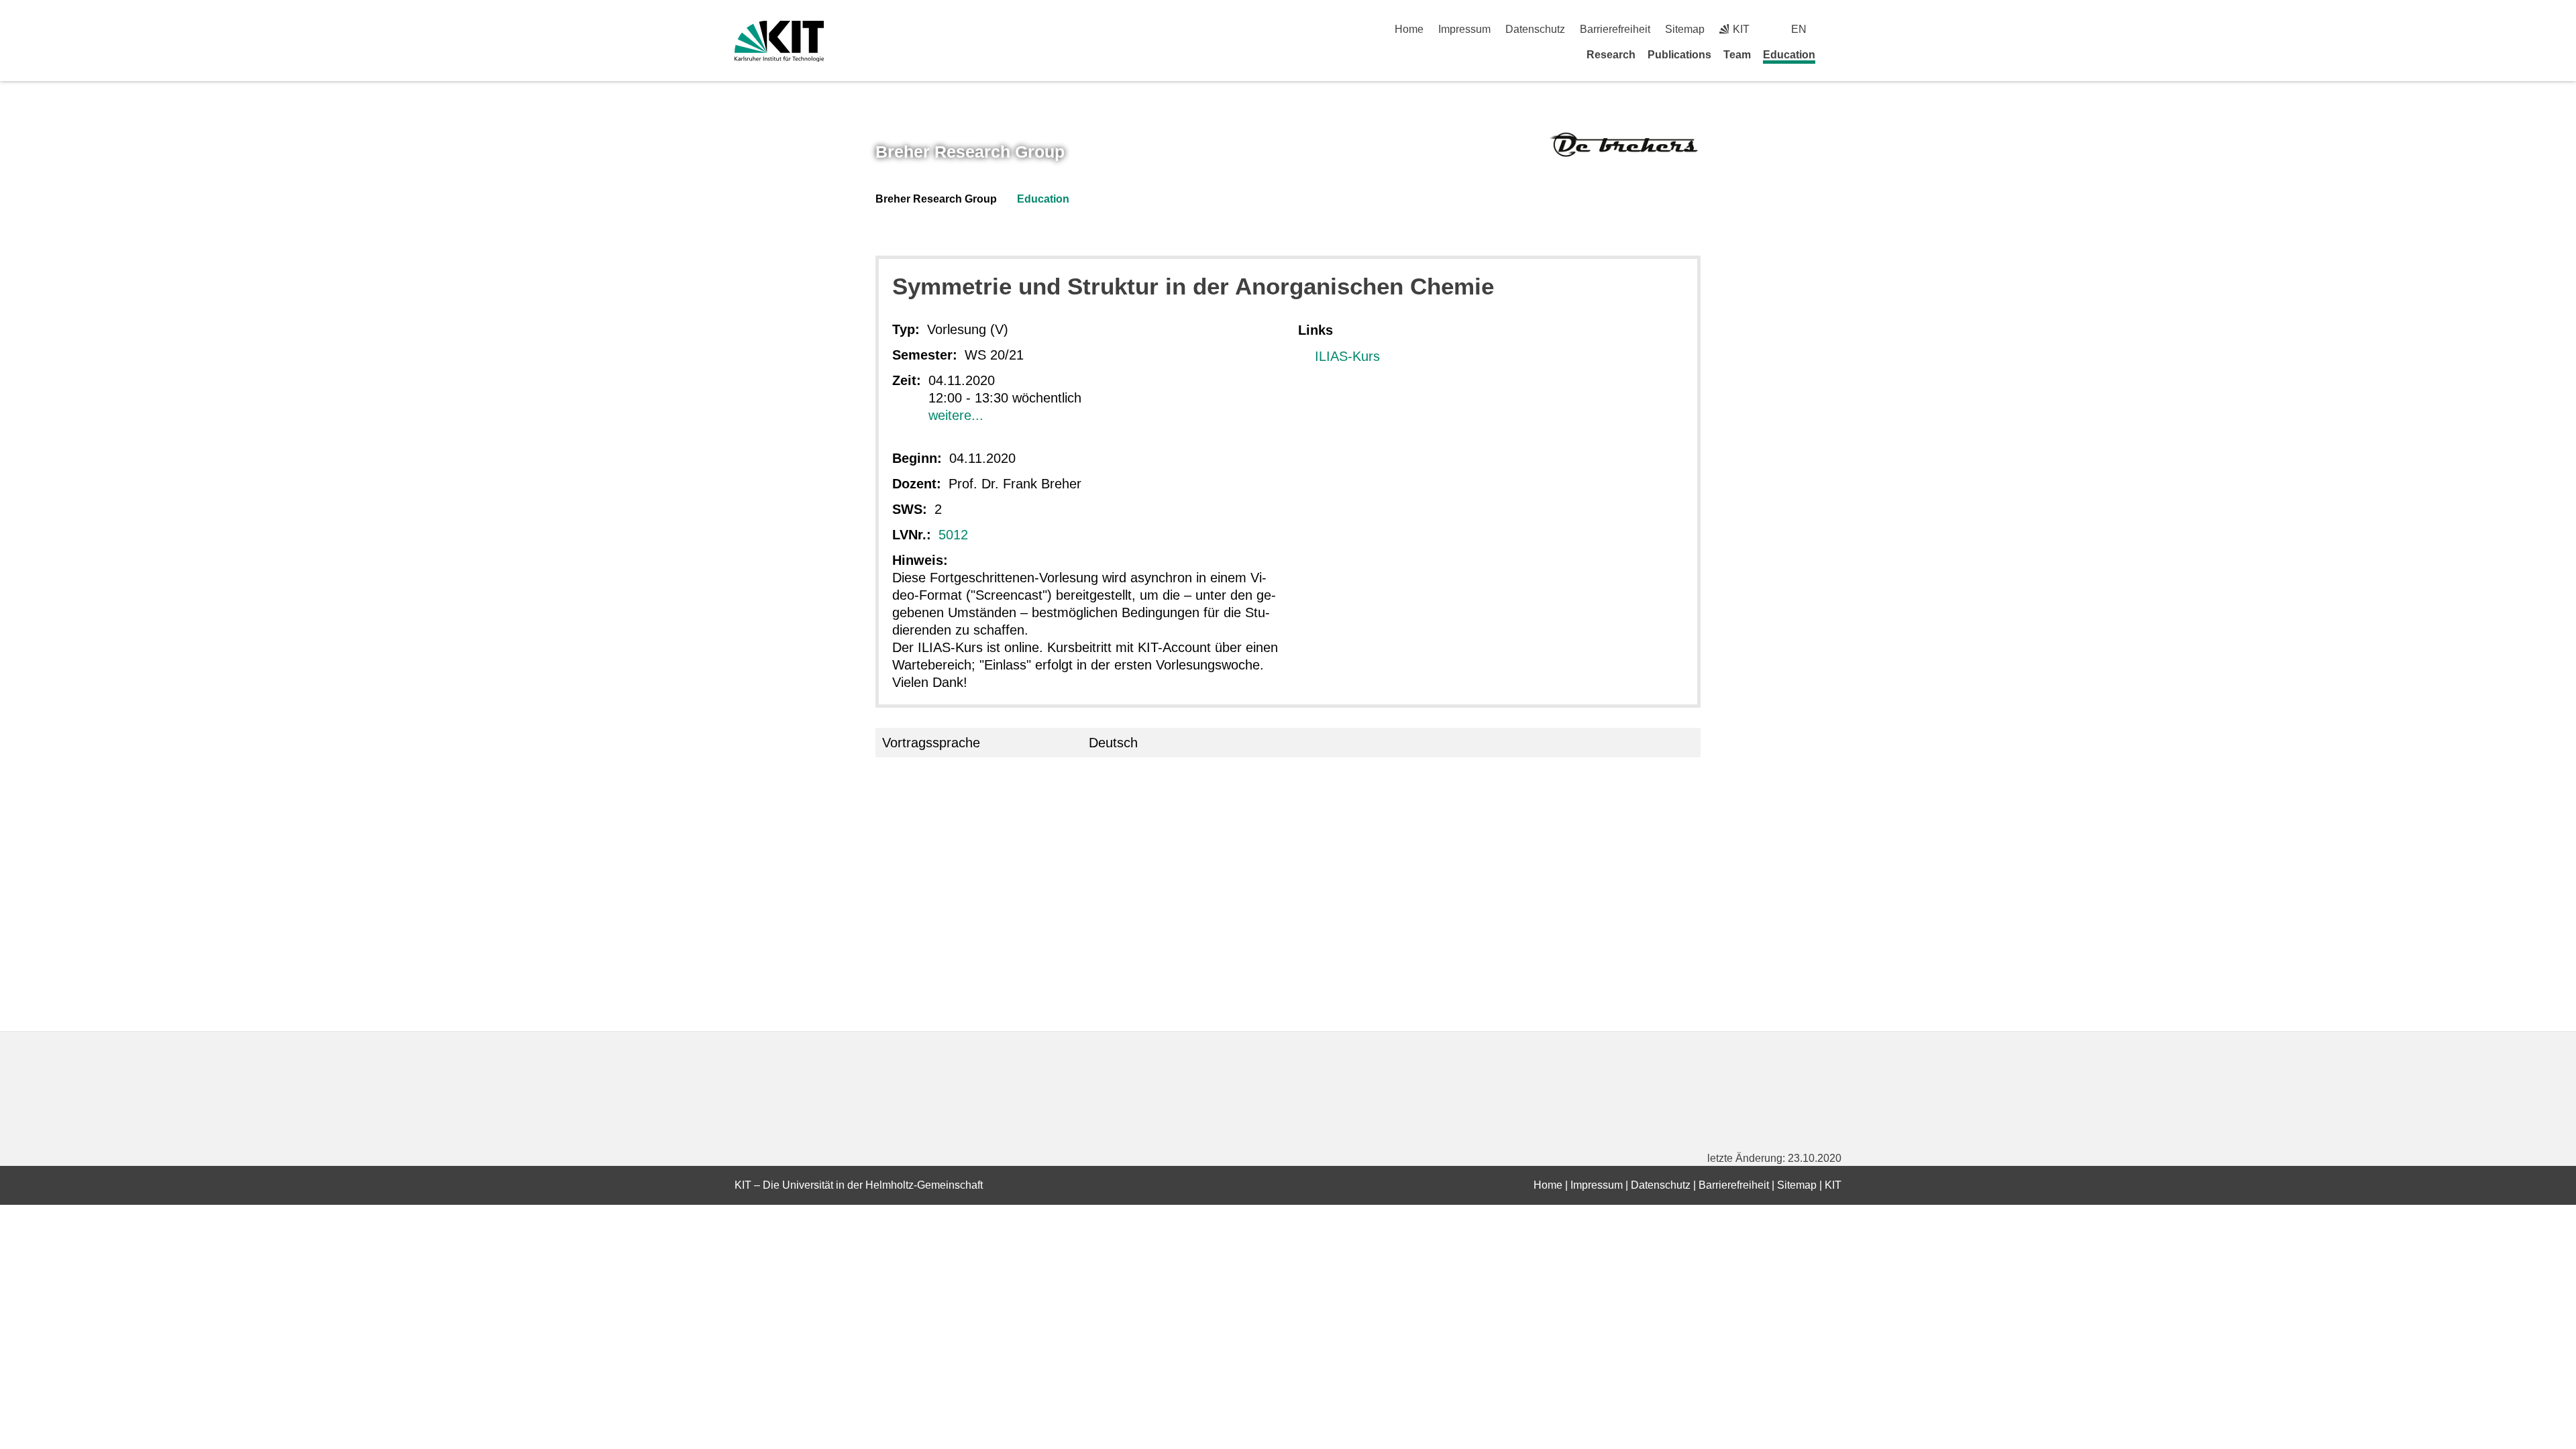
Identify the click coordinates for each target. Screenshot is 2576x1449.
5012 (953, 535)
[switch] (1836, 29)
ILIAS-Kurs (1347, 356)
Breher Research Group (970, 152)
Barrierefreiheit (1615, 29)
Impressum (1464, 29)
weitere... (956, 415)
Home (1409, 29)
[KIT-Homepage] (779, 41)
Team (1737, 55)
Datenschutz (1535, 29)
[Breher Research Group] (1624, 144)
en (1799, 29)
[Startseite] (1837, 54)
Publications (1679, 55)
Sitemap (1685, 29)
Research (1611, 55)
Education (1789, 55)
